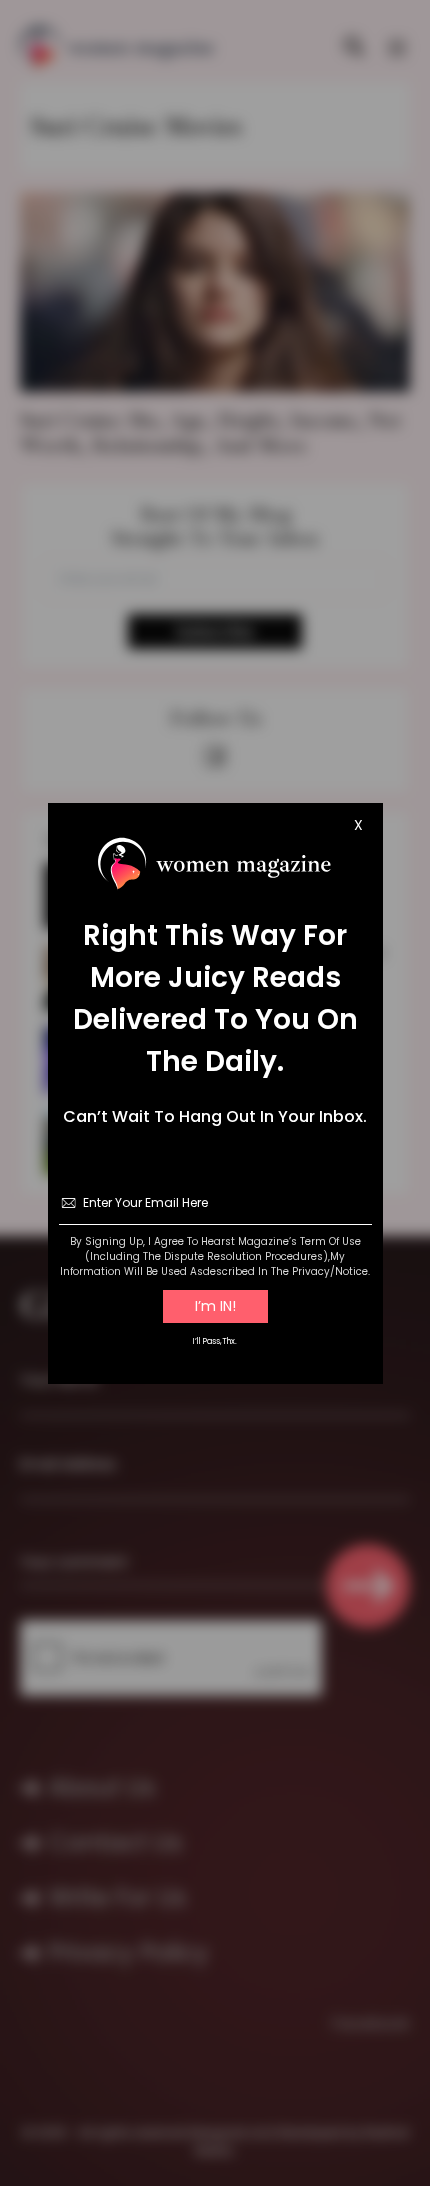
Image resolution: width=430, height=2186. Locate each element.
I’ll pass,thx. (215, 1341)
